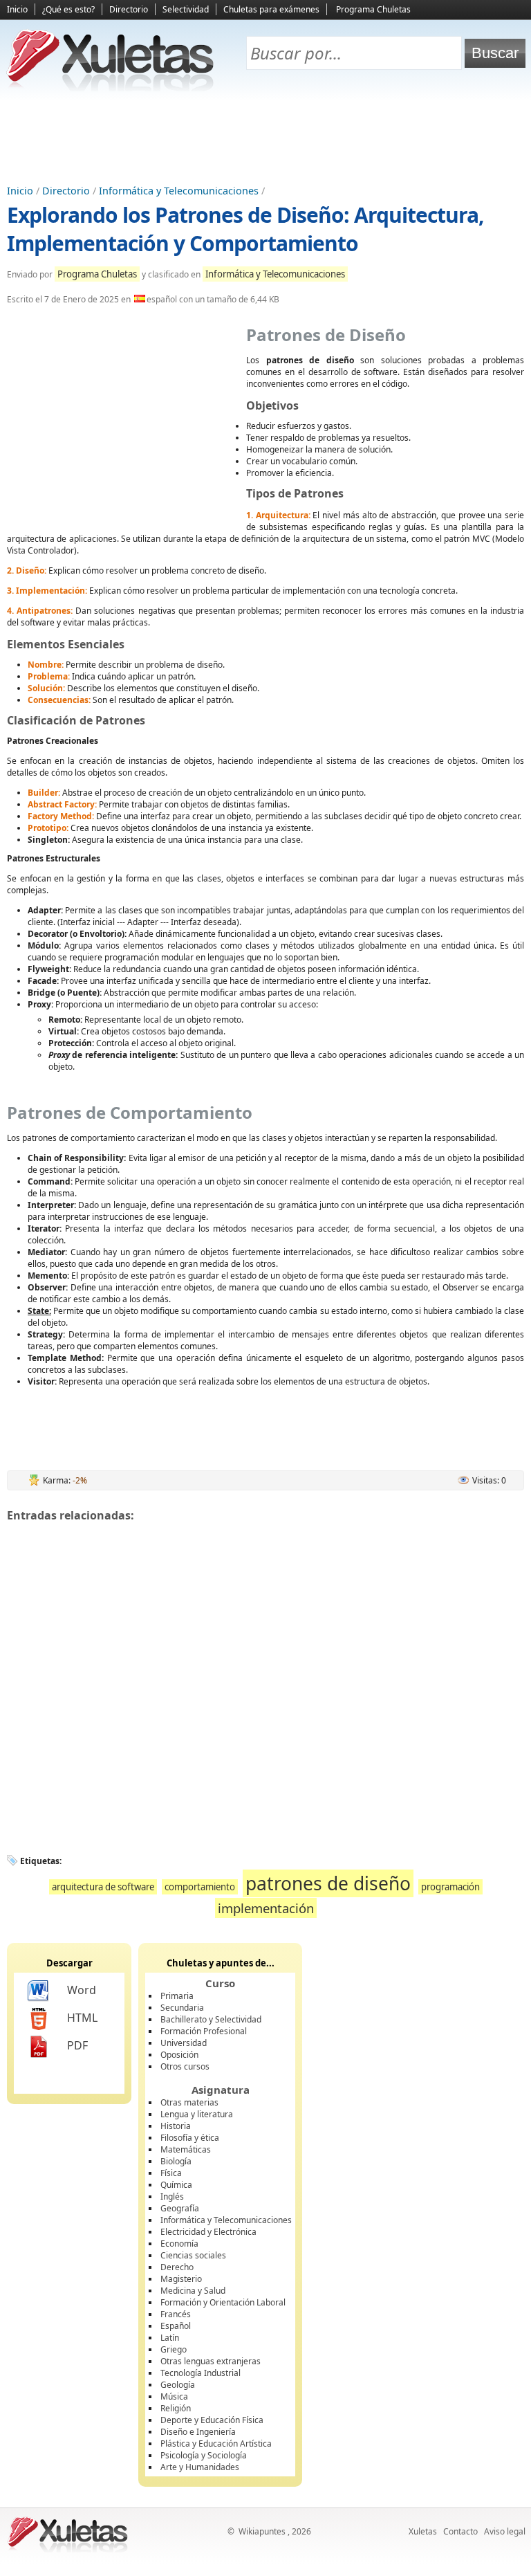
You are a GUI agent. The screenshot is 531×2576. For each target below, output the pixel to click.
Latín (170, 2338)
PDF (77, 2045)
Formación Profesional (204, 2031)
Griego (174, 2349)
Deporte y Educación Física (212, 2420)
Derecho (177, 2267)
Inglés (172, 2196)
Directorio (129, 9)
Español (176, 2326)
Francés (176, 2314)
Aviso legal (505, 2531)
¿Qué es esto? (68, 9)
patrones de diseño (328, 1883)
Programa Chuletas (373, 9)
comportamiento (200, 1887)
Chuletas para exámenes (271, 9)
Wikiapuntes (262, 2531)
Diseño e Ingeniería (198, 2432)
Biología (176, 2161)
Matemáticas (186, 2149)
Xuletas (423, 2531)
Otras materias (189, 2102)
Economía (179, 2244)
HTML (82, 2018)
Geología (178, 2385)
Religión (176, 2408)
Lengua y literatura (197, 2114)
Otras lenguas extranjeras (211, 2361)
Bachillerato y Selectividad (211, 2019)
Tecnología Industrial (201, 2373)
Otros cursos (185, 2066)
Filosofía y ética (190, 2138)
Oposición (179, 2055)
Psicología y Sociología (204, 2455)
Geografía (180, 2208)
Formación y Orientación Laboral (223, 2302)
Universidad (184, 2043)
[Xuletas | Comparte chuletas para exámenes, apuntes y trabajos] (111, 88)
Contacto (460, 2531)
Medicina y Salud (193, 2291)
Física (171, 2173)
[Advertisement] (265, 139)
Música (174, 2396)
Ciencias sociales (193, 2255)
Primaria (177, 1996)
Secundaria (182, 2008)
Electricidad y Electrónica (208, 2232)
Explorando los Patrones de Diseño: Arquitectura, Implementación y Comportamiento (245, 229)
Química (176, 2185)
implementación (266, 1908)
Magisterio (181, 2279)
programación (450, 1887)
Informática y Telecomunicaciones (179, 191)
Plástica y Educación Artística (216, 2443)
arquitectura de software (103, 1887)
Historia (176, 2126)
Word (82, 1990)
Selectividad (186, 9)
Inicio (17, 9)
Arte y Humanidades (200, 2467)
